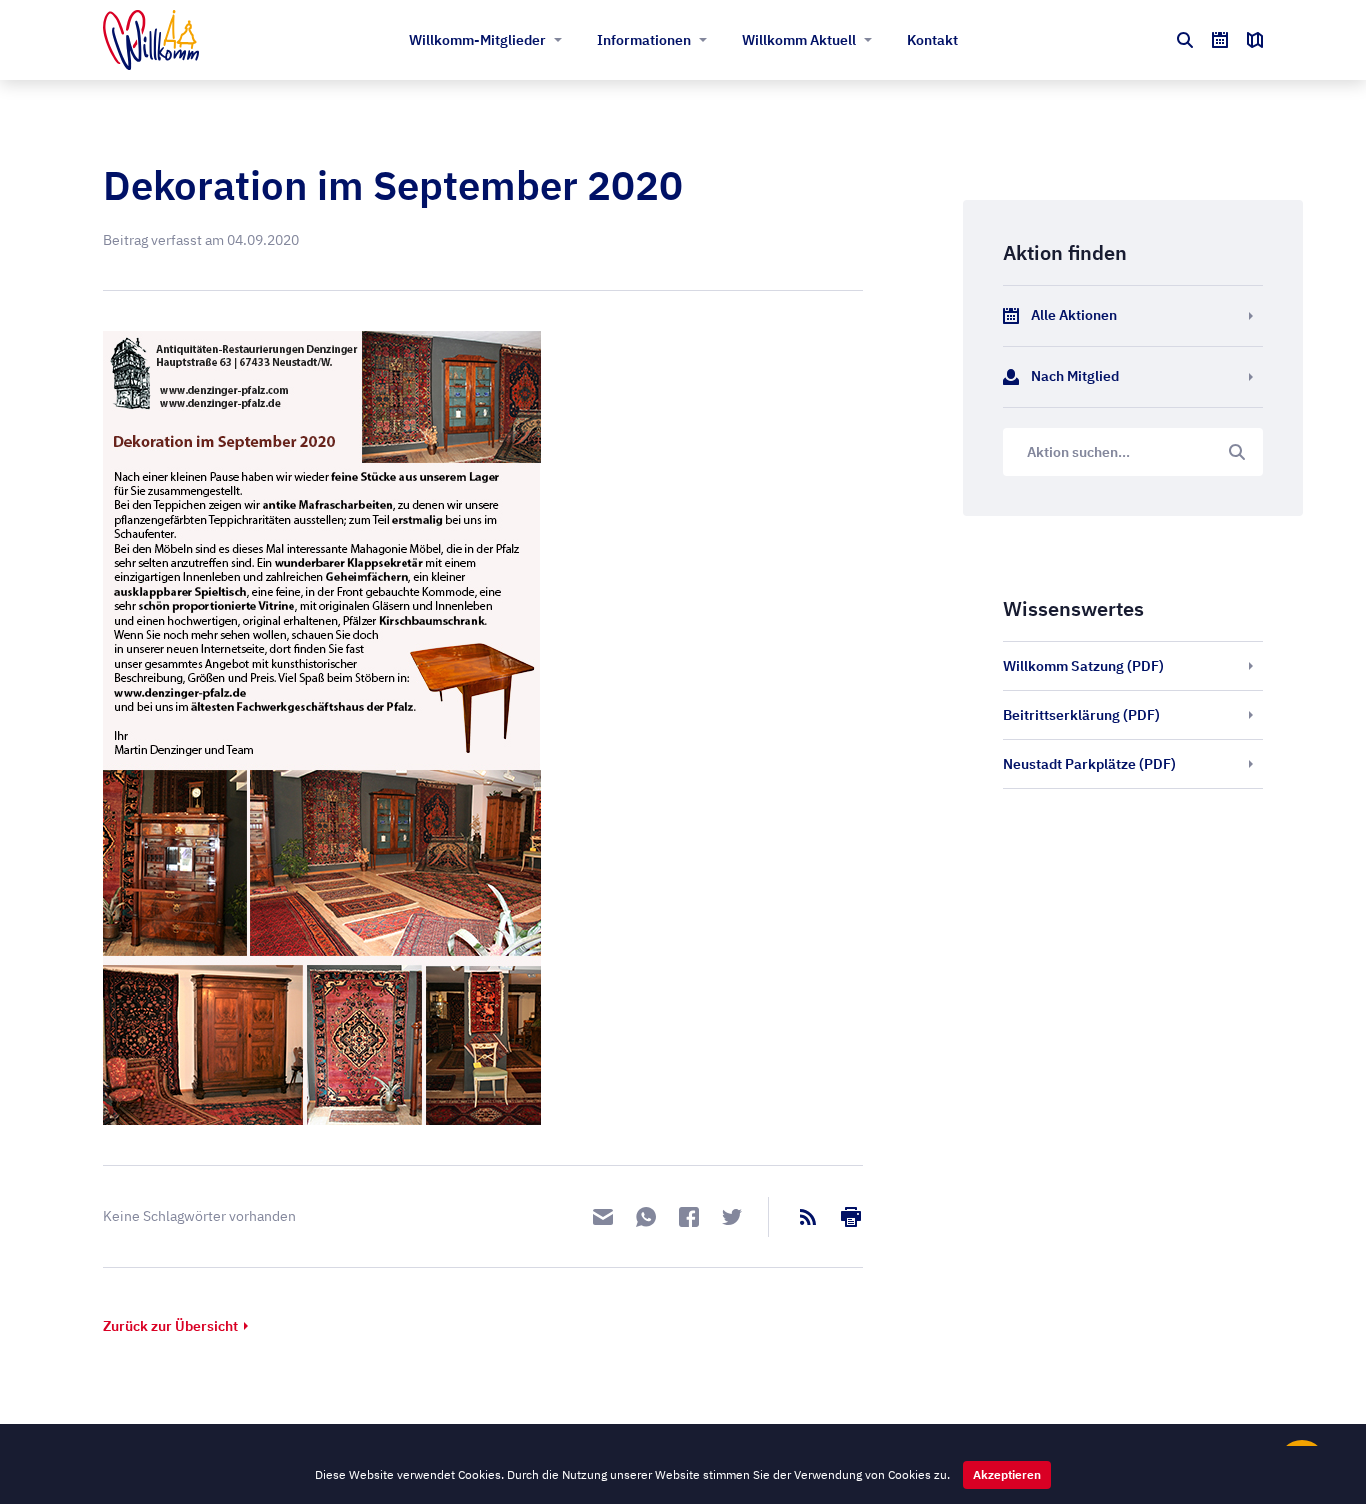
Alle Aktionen (1074, 315)
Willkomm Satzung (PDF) (1083, 666)
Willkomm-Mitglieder (477, 40)
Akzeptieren (1007, 1474)
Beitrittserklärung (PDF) (1081, 715)
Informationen (644, 40)
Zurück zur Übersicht (170, 1326)
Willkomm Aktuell (799, 40)
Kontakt (932, 40)
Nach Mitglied (1075, 376)
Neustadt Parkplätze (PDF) (1089, 764)
